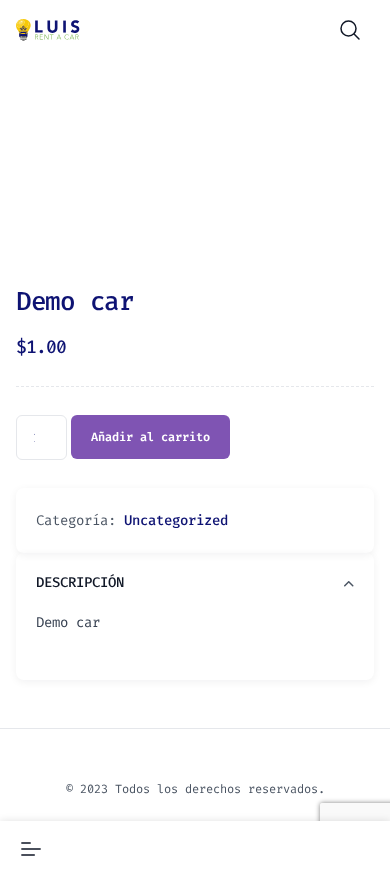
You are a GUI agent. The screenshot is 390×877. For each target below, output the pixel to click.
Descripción (80, 582)
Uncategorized (176, 520)
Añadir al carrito (150, 437)
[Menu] (31, 849)
